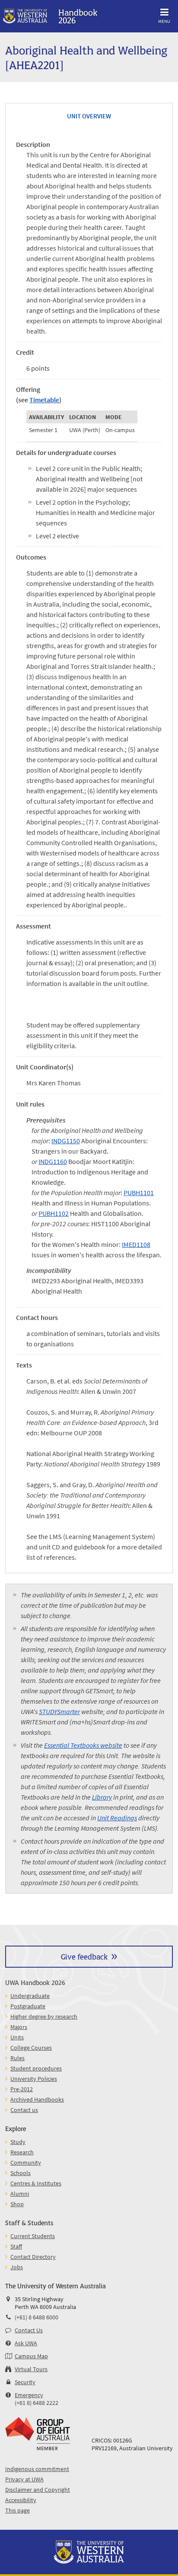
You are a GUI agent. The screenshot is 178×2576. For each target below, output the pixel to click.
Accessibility (21, 2500)
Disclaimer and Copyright (38, 2490)
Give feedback (84, 1956)
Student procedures (36, 2068)
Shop (17, 2204)
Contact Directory (33, 2257)
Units (17, 2037)
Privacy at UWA (24, 2479)
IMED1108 (136, 1244)
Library (102, 1797)
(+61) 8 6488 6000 (37, 2317)
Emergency (29, 2395)
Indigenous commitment (37, 2469)
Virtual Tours (31, 2369)
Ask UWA (26, 2343)
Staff (16, 2246)
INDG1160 (53, 1161)
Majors (19, 2027)
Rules (17, 2058)
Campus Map (31, 2356)
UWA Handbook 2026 (35, 1982)
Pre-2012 (22, 2089)
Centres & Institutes (36, 2183)
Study (18, 2142)
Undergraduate (30, 1996)
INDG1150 (66, 1141)
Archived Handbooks (37, 2099)
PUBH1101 (139, 1193)
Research (22, 2152)
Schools (21, 2173)
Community (26, 2163)
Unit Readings (117, 1818)
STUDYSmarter (59, 1711)
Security (25, 2382)
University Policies (34, 2079)
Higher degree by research (44, 2016)
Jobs (17, 2267)
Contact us (24, 2110)
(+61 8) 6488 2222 (37, 2403)
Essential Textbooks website (83, 1745)
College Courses (31, 2048)
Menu (164, 21)
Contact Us (29, 2330)
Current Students (33, 2236)
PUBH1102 (54, 1213)
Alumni (20, 2194)
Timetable (44, 400)
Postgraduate (28, 2006)
